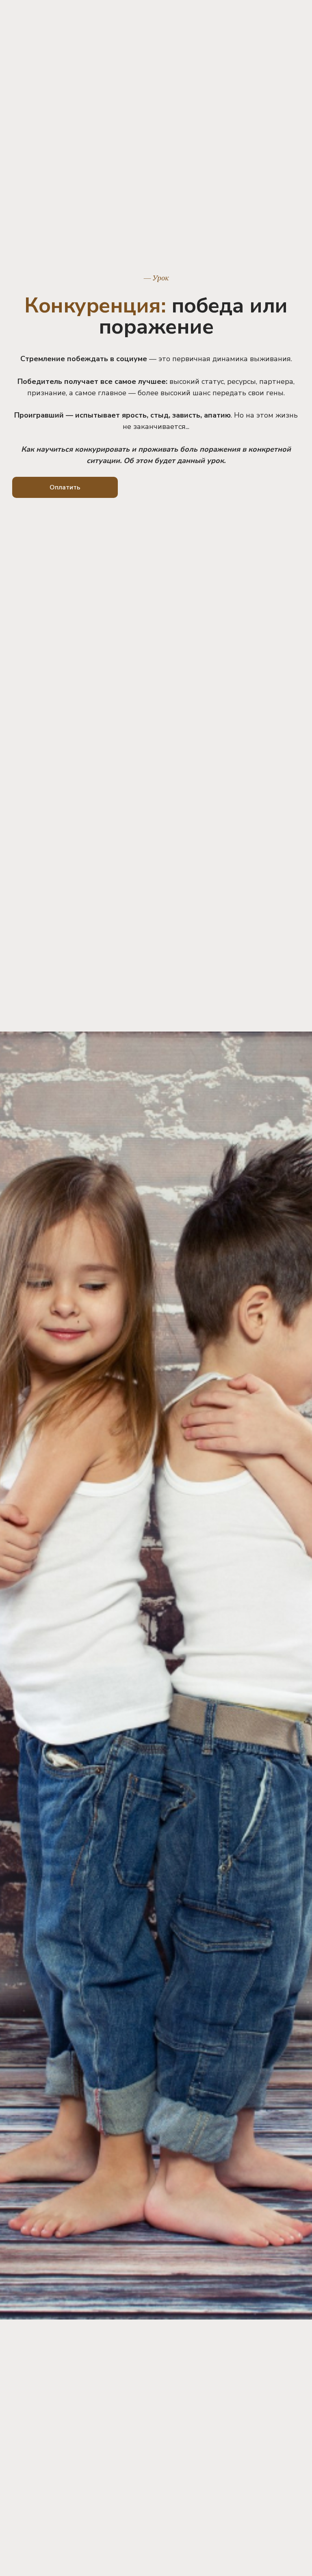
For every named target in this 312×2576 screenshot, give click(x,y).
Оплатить (65, 487)
